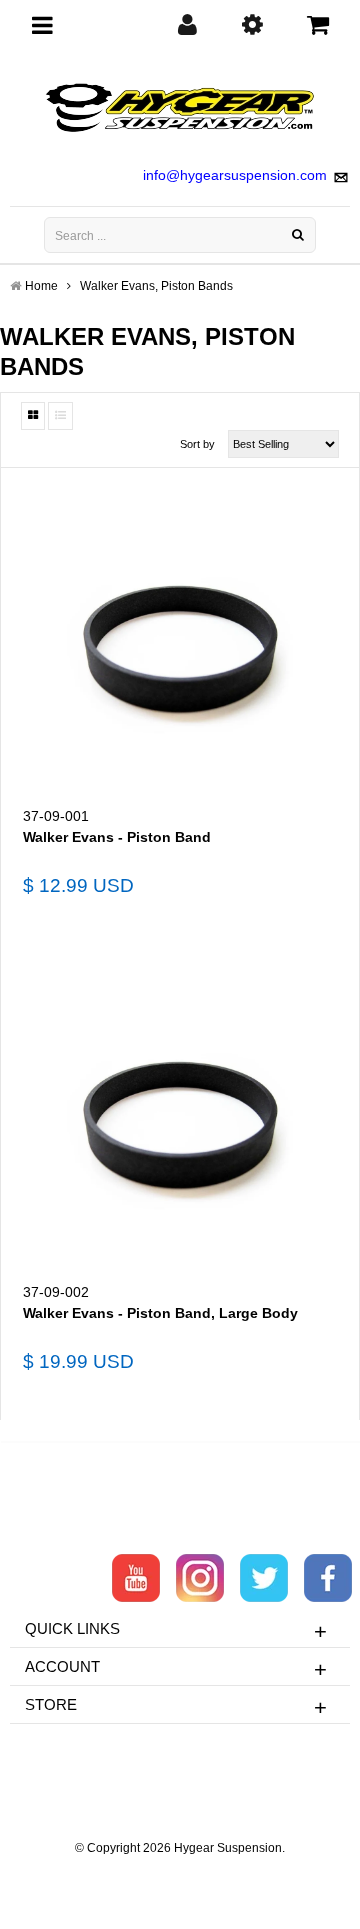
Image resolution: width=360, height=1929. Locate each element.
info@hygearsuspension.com (235, 175)
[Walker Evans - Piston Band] (180, 645)
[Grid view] (33, 416)
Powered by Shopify (180, 1875)
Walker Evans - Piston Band (117, 837)
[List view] (60, 416)
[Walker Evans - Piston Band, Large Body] (180, 1121)
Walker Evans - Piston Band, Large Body (160, 1313)
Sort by (197, 444)
